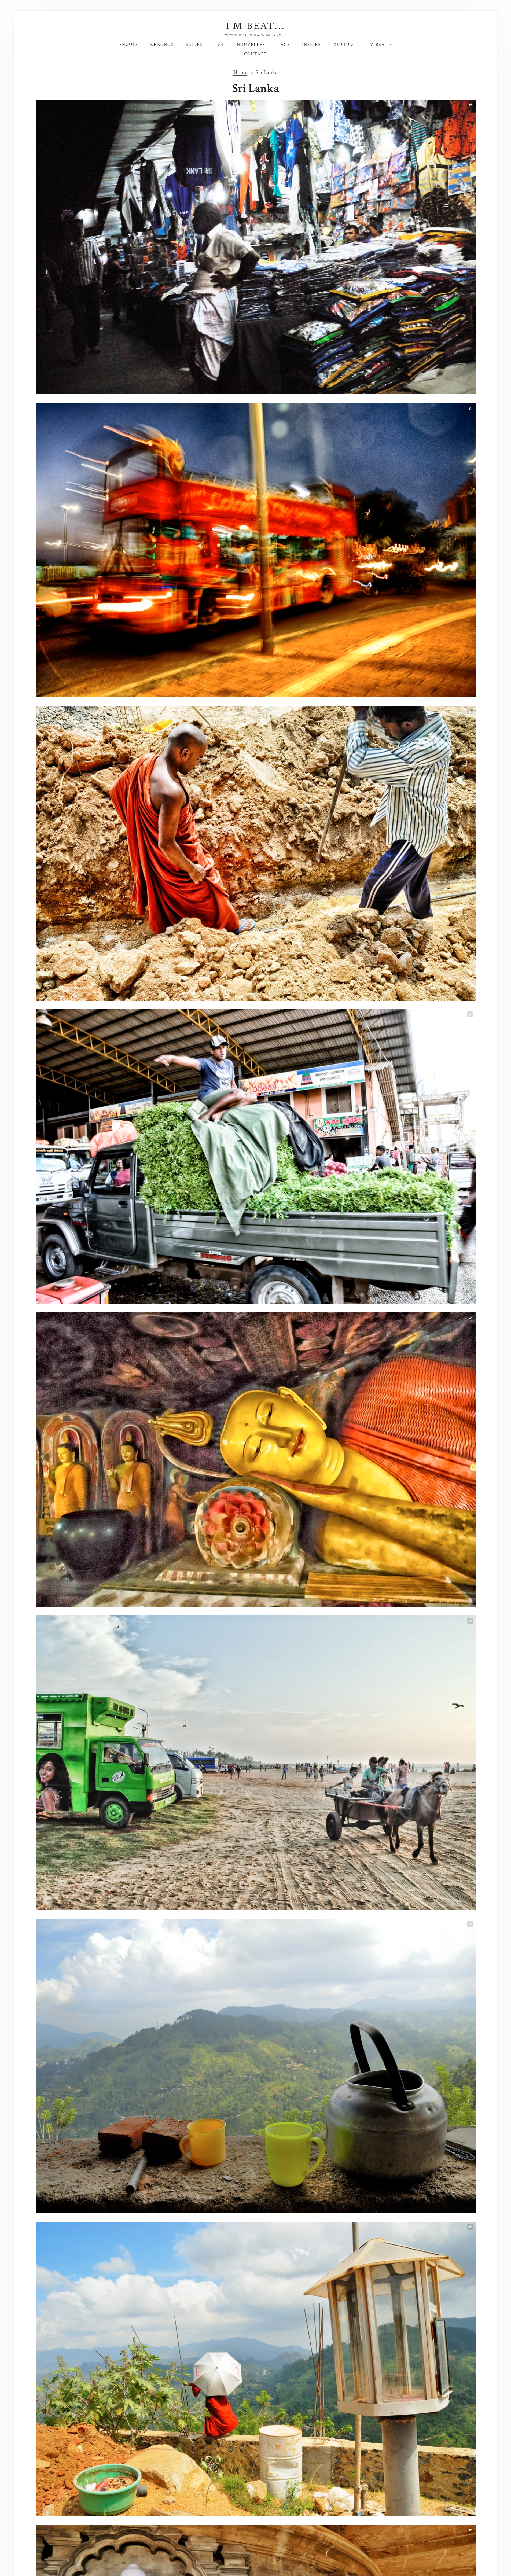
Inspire (312, 45)
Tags (284, 45)
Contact (255, 54)
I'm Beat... (255, 26)
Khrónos (162, 45)
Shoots (129, 45)
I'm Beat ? (379, 45)
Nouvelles (251, 45)
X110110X (344, 45)
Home (240, 73)
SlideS (194, 45)
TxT (220, 45)
